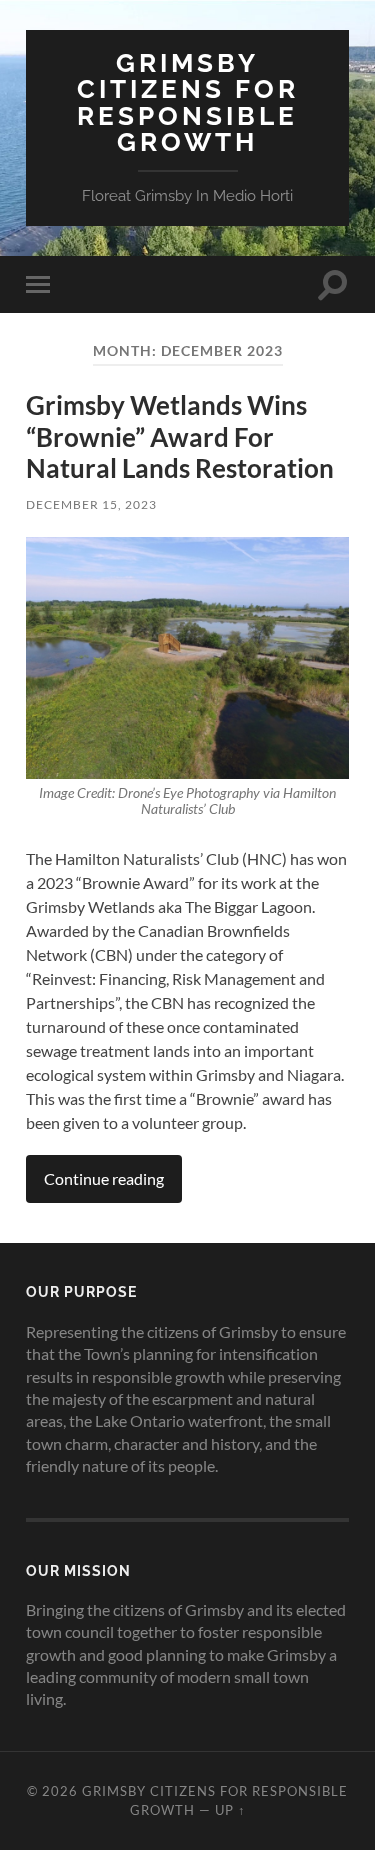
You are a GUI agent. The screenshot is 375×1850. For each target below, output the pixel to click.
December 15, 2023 (91, 504)
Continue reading (104, 1178)
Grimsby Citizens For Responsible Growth (188, 102)
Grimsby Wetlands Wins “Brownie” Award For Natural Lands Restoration (180, 436)
